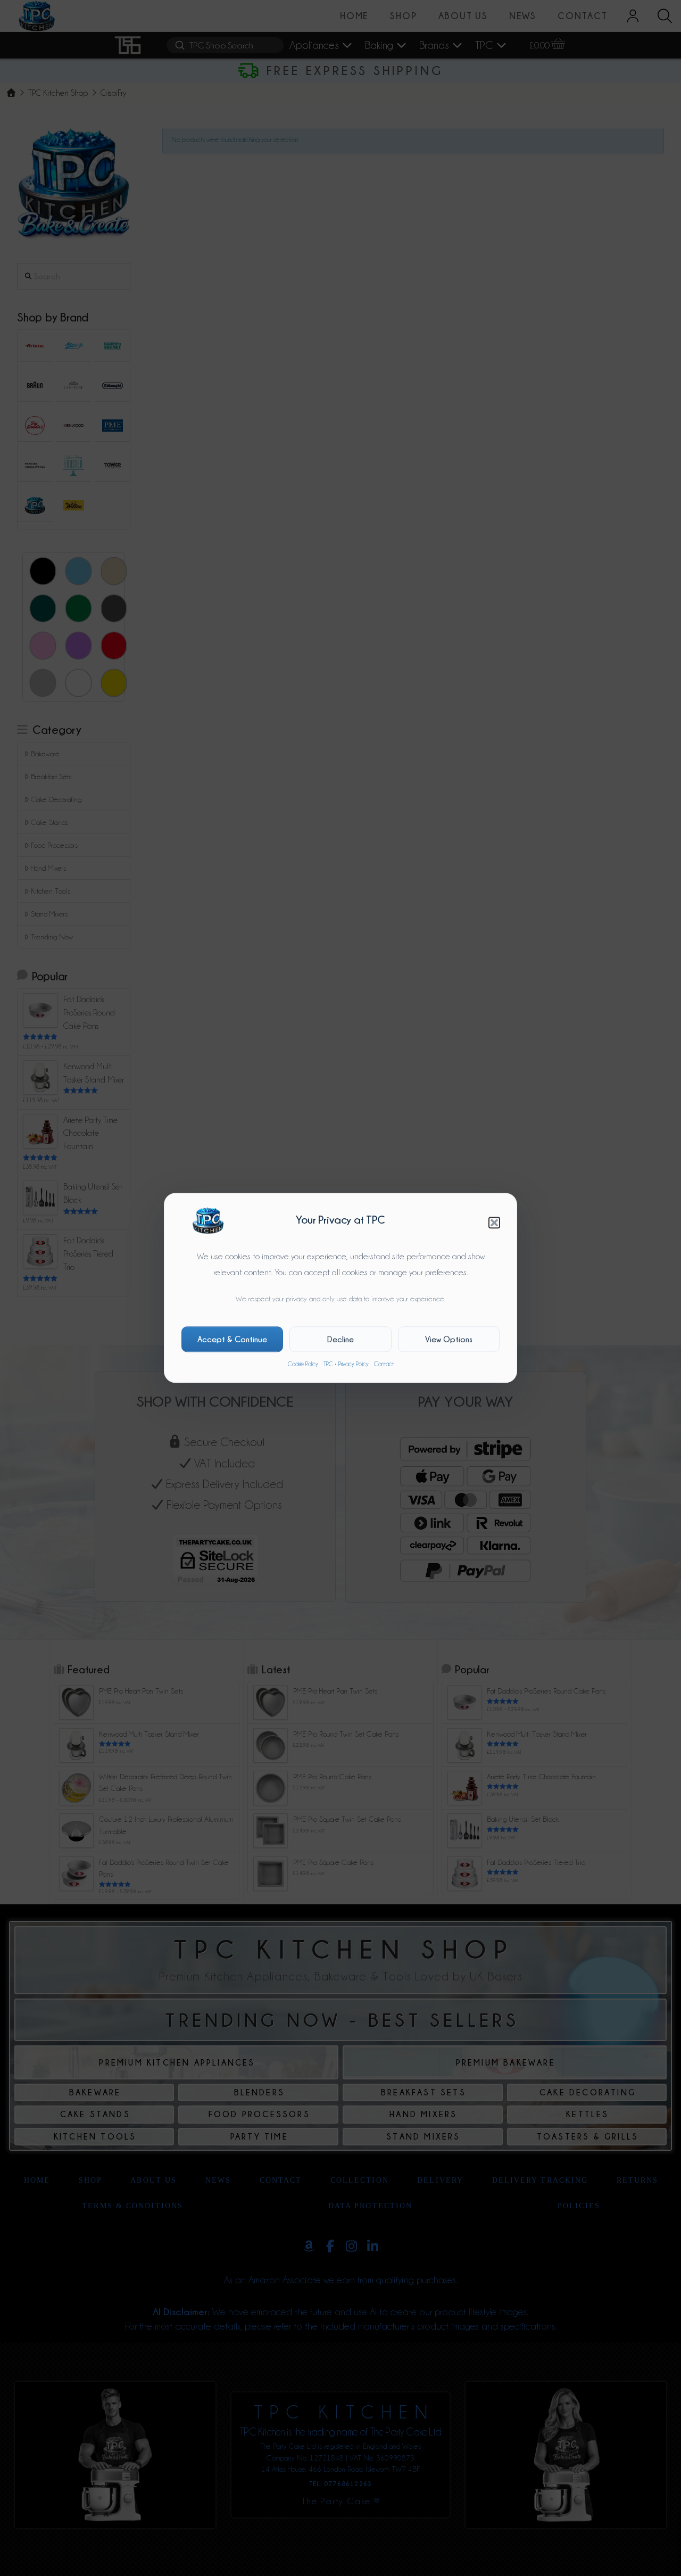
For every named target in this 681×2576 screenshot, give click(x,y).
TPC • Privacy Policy (346, 1364)
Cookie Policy (303, 1364)
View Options (449, 1339)
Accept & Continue (232, 1339)
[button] (494, 1223)
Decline (340, 1339)
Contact (384, 1364)
